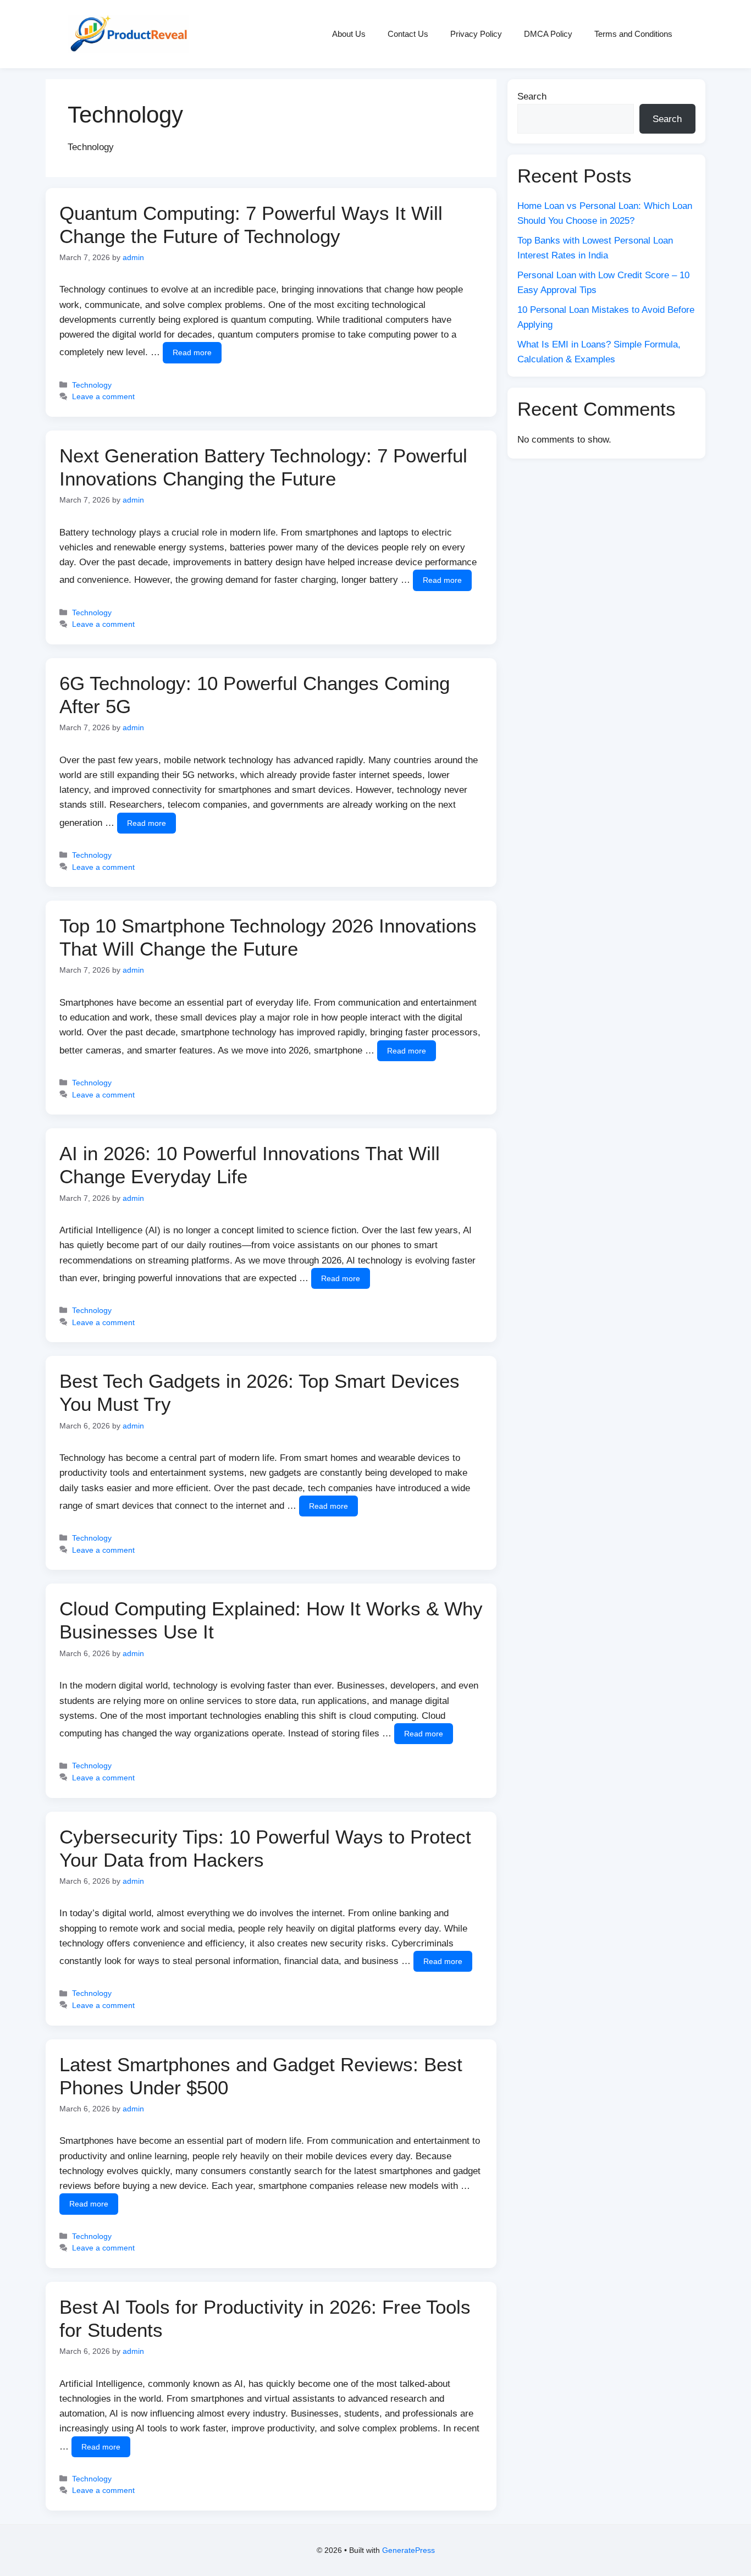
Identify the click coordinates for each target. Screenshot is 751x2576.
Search (532, 96)
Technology (92, 385)
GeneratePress (408, 2550)
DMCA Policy (548, 34)
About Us (349, 34)
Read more (192, 352)
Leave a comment (103, 396)
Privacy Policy (476, 34)
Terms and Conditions (633, 34)
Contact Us (408, 34)
